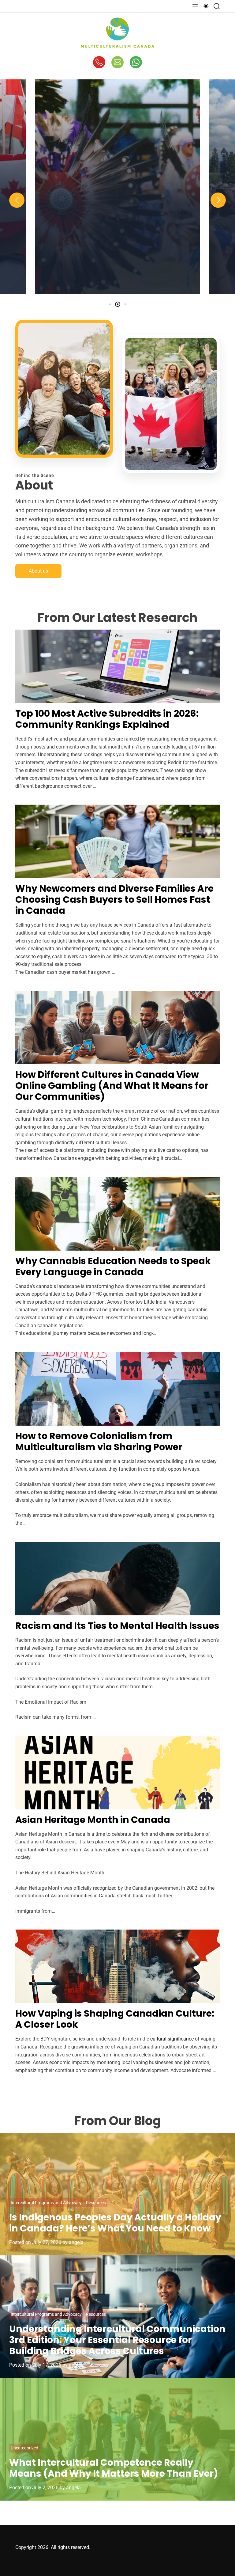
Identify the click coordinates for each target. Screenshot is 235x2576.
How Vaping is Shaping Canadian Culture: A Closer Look (115, 2019)
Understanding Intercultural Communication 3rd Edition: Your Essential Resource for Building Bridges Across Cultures (117, 2340)
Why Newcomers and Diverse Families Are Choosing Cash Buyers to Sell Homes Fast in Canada (114, 899)
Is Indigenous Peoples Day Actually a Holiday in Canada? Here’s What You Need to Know (115, 2223)
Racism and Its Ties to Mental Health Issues (117, 1626)
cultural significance (172, 2039)
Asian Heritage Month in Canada (93, 1820)
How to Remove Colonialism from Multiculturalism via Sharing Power (99, 1441)
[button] (17, 200)
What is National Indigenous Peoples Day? (118, 243)
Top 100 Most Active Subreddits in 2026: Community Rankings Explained (107, 719)
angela (147, 288)
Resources (96, 2203)
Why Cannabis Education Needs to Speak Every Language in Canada (113, 1266)
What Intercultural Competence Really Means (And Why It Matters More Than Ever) (114, 2468)
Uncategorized (24, 2448)
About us (38, 571)
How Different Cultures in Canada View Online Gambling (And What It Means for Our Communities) (112, 1086)
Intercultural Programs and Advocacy (46, 2203)
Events (117, 208)
